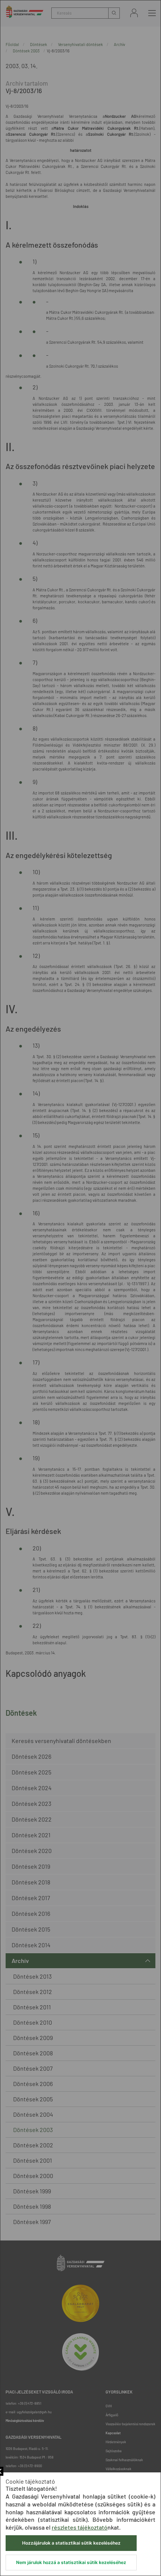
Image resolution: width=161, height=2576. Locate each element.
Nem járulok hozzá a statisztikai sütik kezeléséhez (71, 2562)
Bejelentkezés (134, 13)
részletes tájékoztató (80, 2527)
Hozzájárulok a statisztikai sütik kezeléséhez (71, 2543)
